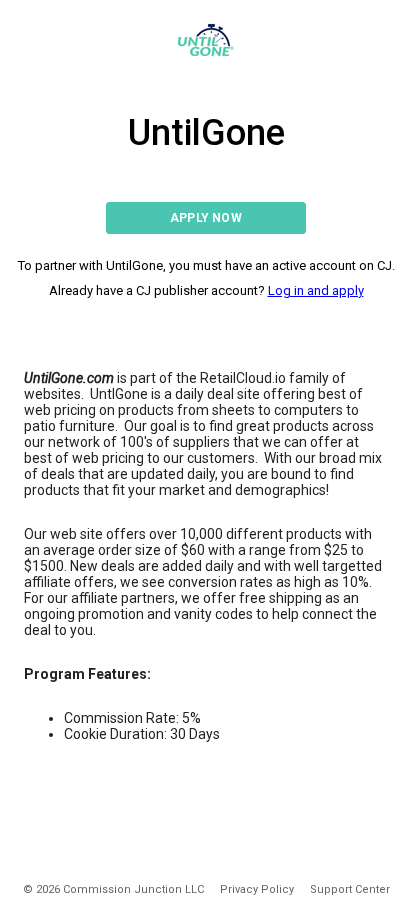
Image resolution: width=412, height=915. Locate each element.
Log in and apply (316, 290)
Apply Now (206, 218)
